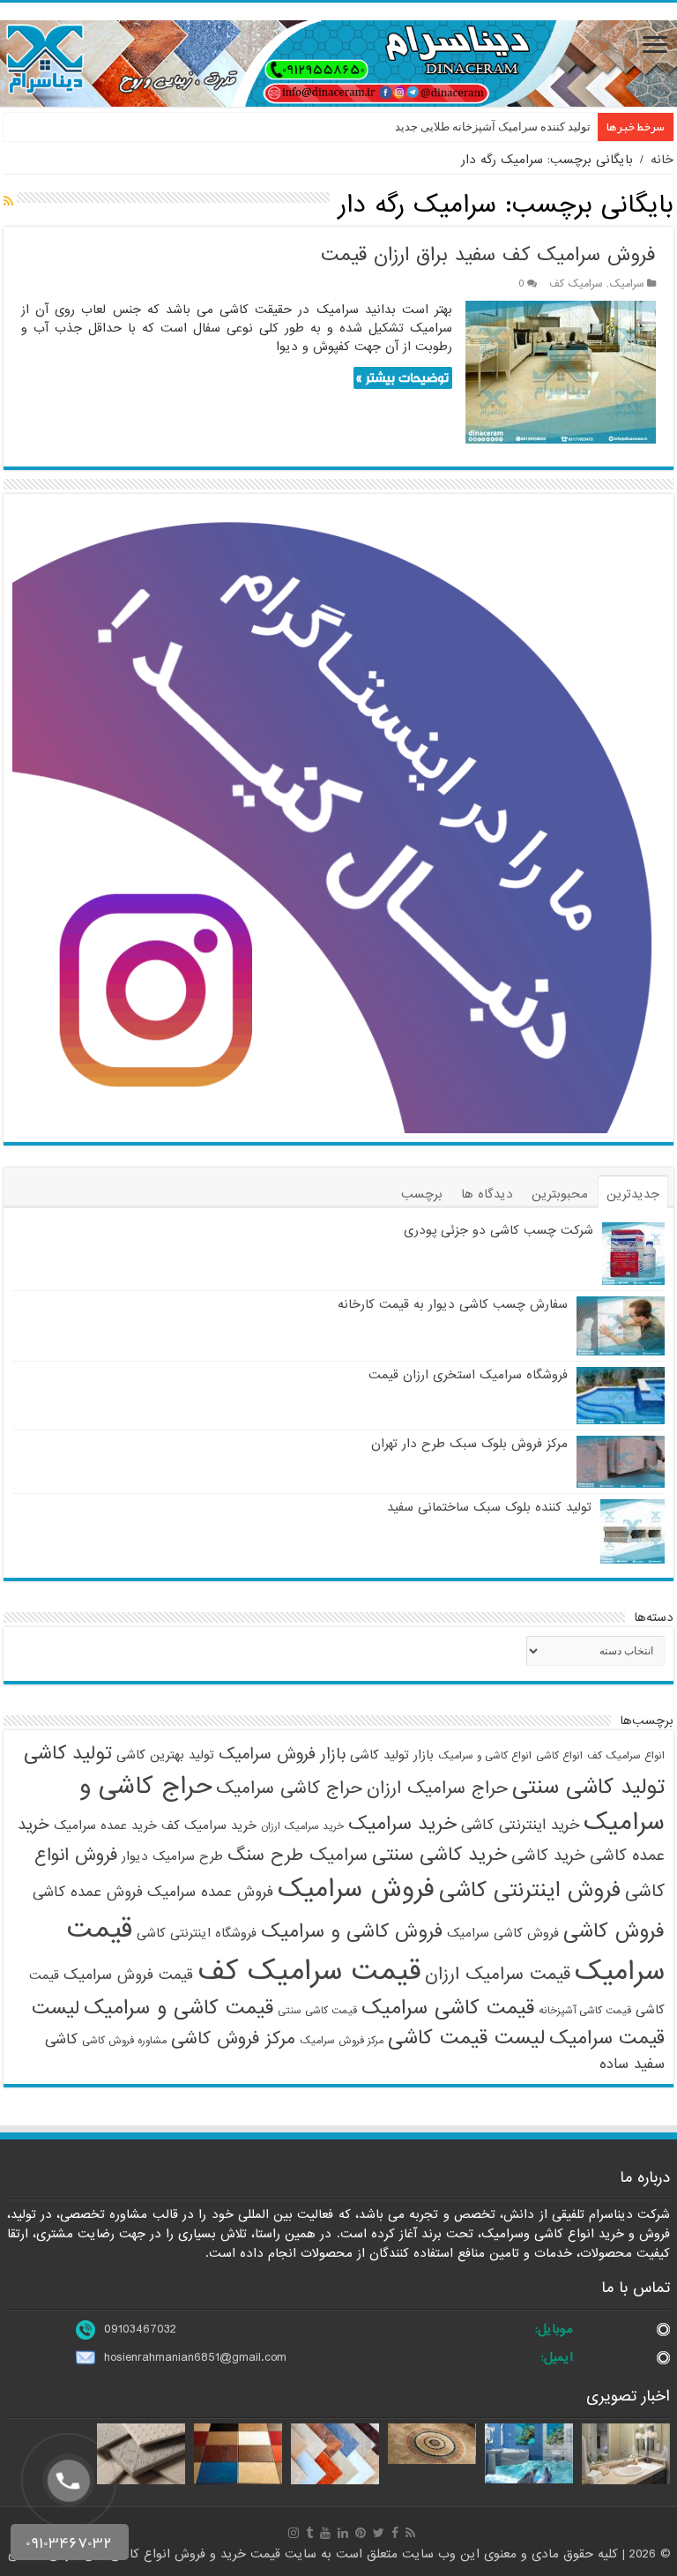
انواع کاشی (559, 1756)
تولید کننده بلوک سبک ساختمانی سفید (489, 1507)
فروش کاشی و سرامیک (352, 1932)
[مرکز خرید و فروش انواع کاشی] (338, 63)
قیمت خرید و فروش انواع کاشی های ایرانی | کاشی (146, 2554)
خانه (662, 160)
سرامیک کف (576, 284)
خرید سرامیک (402, 1824)
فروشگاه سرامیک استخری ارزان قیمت (468, 1375)
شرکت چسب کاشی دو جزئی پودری (498, 1230)
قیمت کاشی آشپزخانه (585, 2011)
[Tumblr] (309, 2533)
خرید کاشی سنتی (439, 1855)
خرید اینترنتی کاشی (520, 1825)
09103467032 (140, 2329)
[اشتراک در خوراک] (8, 202)
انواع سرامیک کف (626, 1756)
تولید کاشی (68, 1754)
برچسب (422, 1194)
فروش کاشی (614, 1931)
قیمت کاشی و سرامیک (179, 2008)
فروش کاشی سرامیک (503, 1933)
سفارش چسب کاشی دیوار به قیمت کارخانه (453, 1304)
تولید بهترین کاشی (165, 1755)
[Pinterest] (361, 2533)
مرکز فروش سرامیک (342, 2041)
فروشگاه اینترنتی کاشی (197, 1933)
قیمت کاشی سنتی (317, 2011)
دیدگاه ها (487, 1194)
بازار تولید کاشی (392, 1755)
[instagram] (294, 2533)
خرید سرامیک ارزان (302, 1826)
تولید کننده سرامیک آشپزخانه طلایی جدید (493, 127)
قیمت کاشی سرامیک (448, 2008)
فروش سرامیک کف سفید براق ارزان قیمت (488, 255)
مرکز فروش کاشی (233, 2039)
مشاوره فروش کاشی (124, 2041)
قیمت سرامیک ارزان (498, 1975)
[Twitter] (379, 2533)
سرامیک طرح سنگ (298, 1855)
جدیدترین (633, 1194)
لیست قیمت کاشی (466, 2038)
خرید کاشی (548, 1855)
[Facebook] (395, 2533)
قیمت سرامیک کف (309, 1971)
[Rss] (410, 2533)
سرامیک (627, 284)
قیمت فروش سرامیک (128, 1975)
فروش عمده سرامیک (210, 1892)
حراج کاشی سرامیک (289, 1788)
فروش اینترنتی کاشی (530, 1890)
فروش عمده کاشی (88, 1892)
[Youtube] (325, 2533)
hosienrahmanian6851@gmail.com (195, 2357)
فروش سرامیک (356, 1889)
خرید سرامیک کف (209, 1826)
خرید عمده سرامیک (105, 1826)
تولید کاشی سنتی (588, 1787)
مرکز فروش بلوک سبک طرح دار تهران (469, 1444)
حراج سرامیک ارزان (437, 1788)
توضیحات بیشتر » (402, 378)
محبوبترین (560, 1194)
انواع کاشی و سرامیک (485, 1756)
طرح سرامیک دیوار (172, 1856)
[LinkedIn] (343, 2533)
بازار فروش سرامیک (282, 1754)
